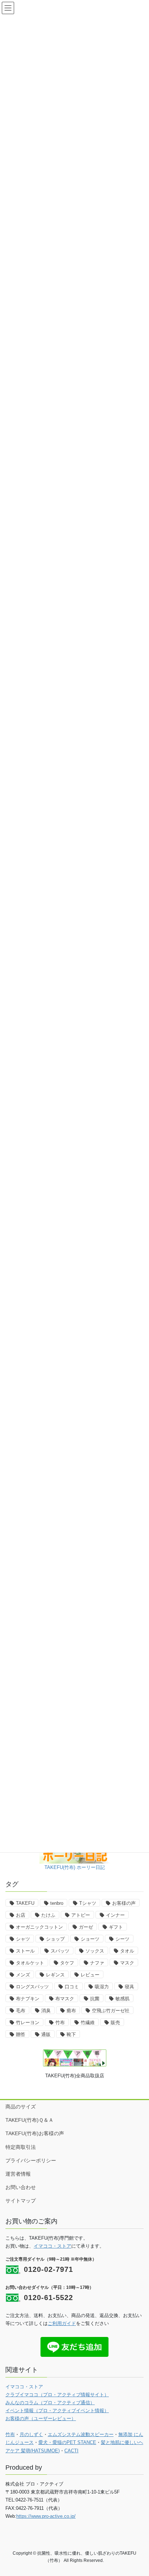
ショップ (55, 1939)
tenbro (57, 1903)
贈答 (21, 2034)
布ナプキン (28, 1999)
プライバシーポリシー (31, 2160)
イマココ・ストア (52, 2246)
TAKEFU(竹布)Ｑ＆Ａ (29, 2120)
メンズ (23, 1975)
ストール (25, 1951)
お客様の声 (124, 1903)
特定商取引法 (21, 2147)
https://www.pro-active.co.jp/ (46, 2516)
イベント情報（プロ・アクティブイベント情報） (57, 2411)
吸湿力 (102, 1987)
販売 (115, 2023)
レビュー (90, 1975)
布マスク (65, 1999)
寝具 (129, 1987)
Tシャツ (88, 1903)
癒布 (71, 2011)
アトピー (81, 1915)
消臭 (46, 2011)
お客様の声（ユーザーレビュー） (41, 2419)
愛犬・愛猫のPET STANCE (67, 2442)
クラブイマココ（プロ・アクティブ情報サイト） (57, 2395)
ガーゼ (86, 1927)
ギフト (116, 1927)
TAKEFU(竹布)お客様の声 (35, 2133)
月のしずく (31, 2434)
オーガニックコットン (39, 1927)
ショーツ (90, 1939)
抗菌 (95, 1999)
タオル (127, 1951)
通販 (46, 2034)
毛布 (21, 2011)
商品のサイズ (21, 2107)
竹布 (60, 2023)
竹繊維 (88, 2023)
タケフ (67, 1963)
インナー (115, 1915)
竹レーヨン (28, 2023)
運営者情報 (18, 2174)
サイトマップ (21, 2201)
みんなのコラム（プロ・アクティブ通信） (50, 2403)
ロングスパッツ (32, 1987)
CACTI (71, 2451)
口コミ (72, 1987)
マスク (127, 1963)
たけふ (48, 1915)
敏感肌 (122, 1999)
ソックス (95, 1951)
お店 (21, 1915)
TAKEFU (25, 1903)
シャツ (23, 1939)
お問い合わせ (21, 2187)
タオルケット (30, 1963)
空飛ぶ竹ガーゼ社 (111, 2011)
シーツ (122, 1939)
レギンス (55, 1975)
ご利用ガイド (62, 2323)
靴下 (71, 2034)
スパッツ (60, 1951)
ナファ (97, 1963)
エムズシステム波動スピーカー (81, 2434)
